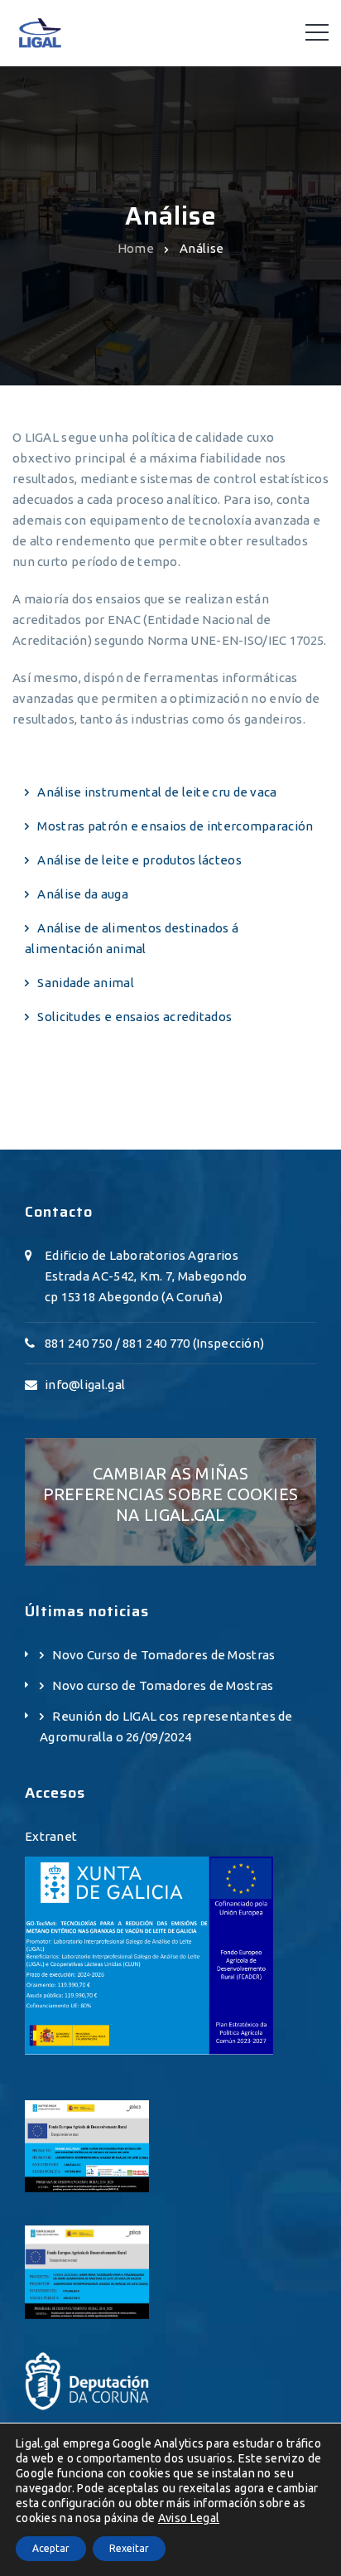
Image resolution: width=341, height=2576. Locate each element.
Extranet (51, 1836)
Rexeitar (129, 2548)
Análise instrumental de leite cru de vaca (157, 792)
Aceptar (51, 2548)
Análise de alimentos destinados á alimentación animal (132, 938)
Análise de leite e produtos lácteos (139, 860)
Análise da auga (83, 894)
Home (136, 247)
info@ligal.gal (85, 1385)
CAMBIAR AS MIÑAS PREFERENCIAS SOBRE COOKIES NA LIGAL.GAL (171, 1494)
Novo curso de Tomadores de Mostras (163, 1685)
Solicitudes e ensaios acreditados (134, 1017)
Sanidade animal (86, 983)
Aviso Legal (189, 2518)
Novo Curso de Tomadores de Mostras (163, 1655)
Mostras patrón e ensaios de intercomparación (175, 826)
